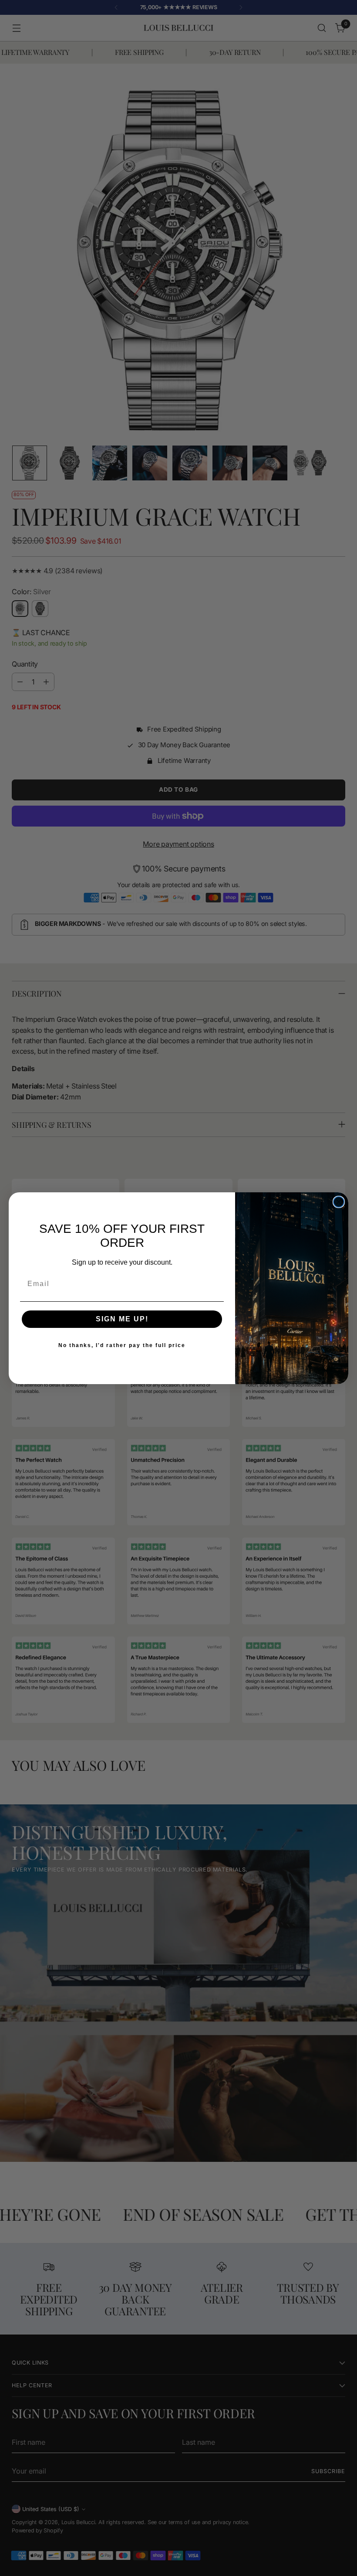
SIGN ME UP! (122, 1319)
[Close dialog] (339, 1202)
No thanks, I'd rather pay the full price (122, 1345)
